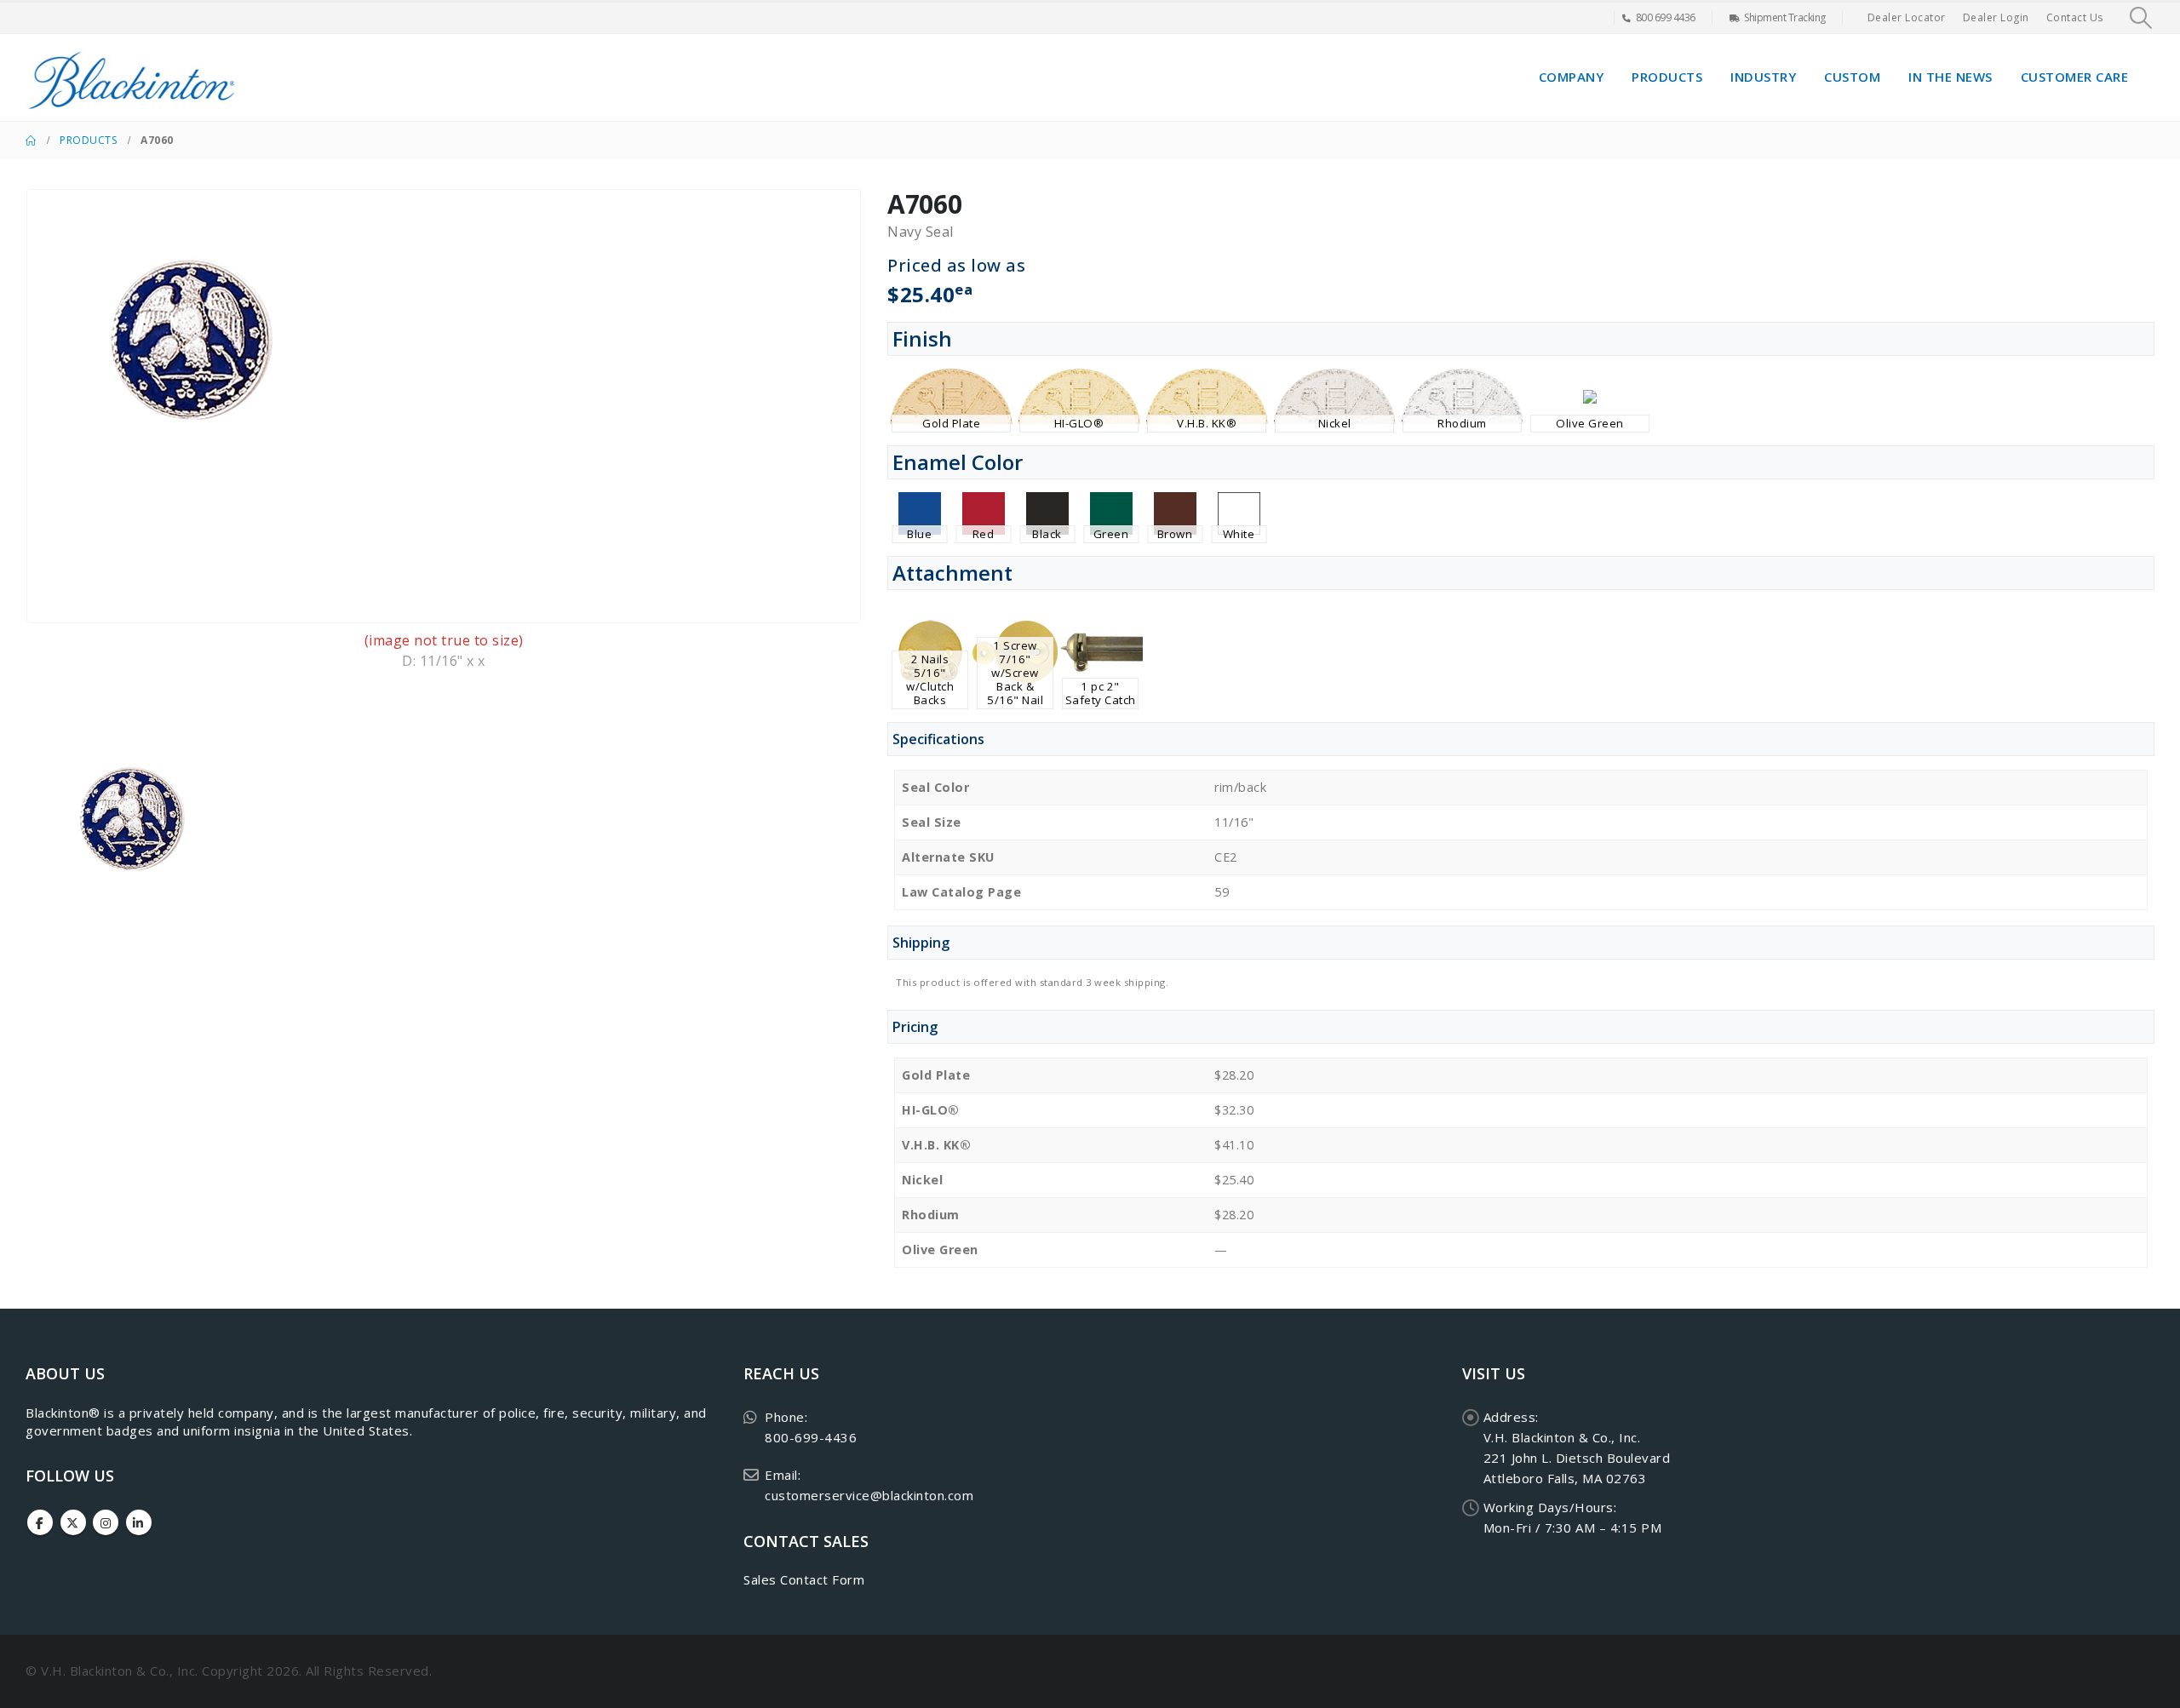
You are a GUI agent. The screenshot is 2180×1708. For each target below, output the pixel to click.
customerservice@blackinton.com (869, 1495)
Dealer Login (1996, 17)
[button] (2141, 18)
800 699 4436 (1666, 17)
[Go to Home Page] (31, 140)
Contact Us (2075, 17)
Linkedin (139, 1522)
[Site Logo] (132, 77)
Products (1667, 77)
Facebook (40, 1522)
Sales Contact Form (804, 1579)
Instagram (106, 1522)
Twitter (73, 1522)
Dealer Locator (1907, 17)
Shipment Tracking (1785, 17)
